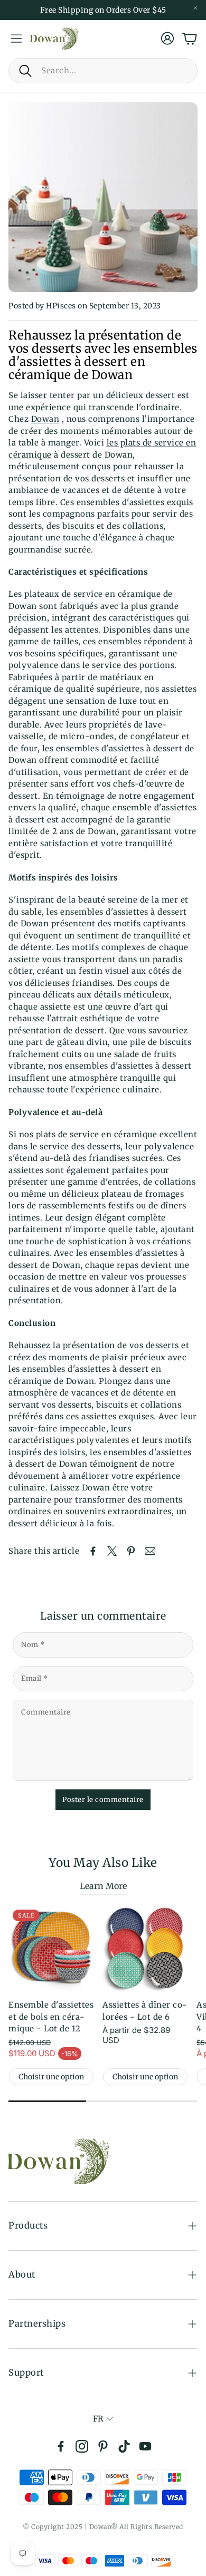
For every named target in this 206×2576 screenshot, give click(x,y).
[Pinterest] (103, 2446)
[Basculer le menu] (16, 38)
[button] (103, 71)
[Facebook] (61, 2446)
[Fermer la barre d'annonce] (195, 8)
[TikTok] (124, 2446)
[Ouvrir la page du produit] (145, 1948)
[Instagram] (82, 2446)
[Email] (150, 1551)
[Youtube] (145, 2446)
